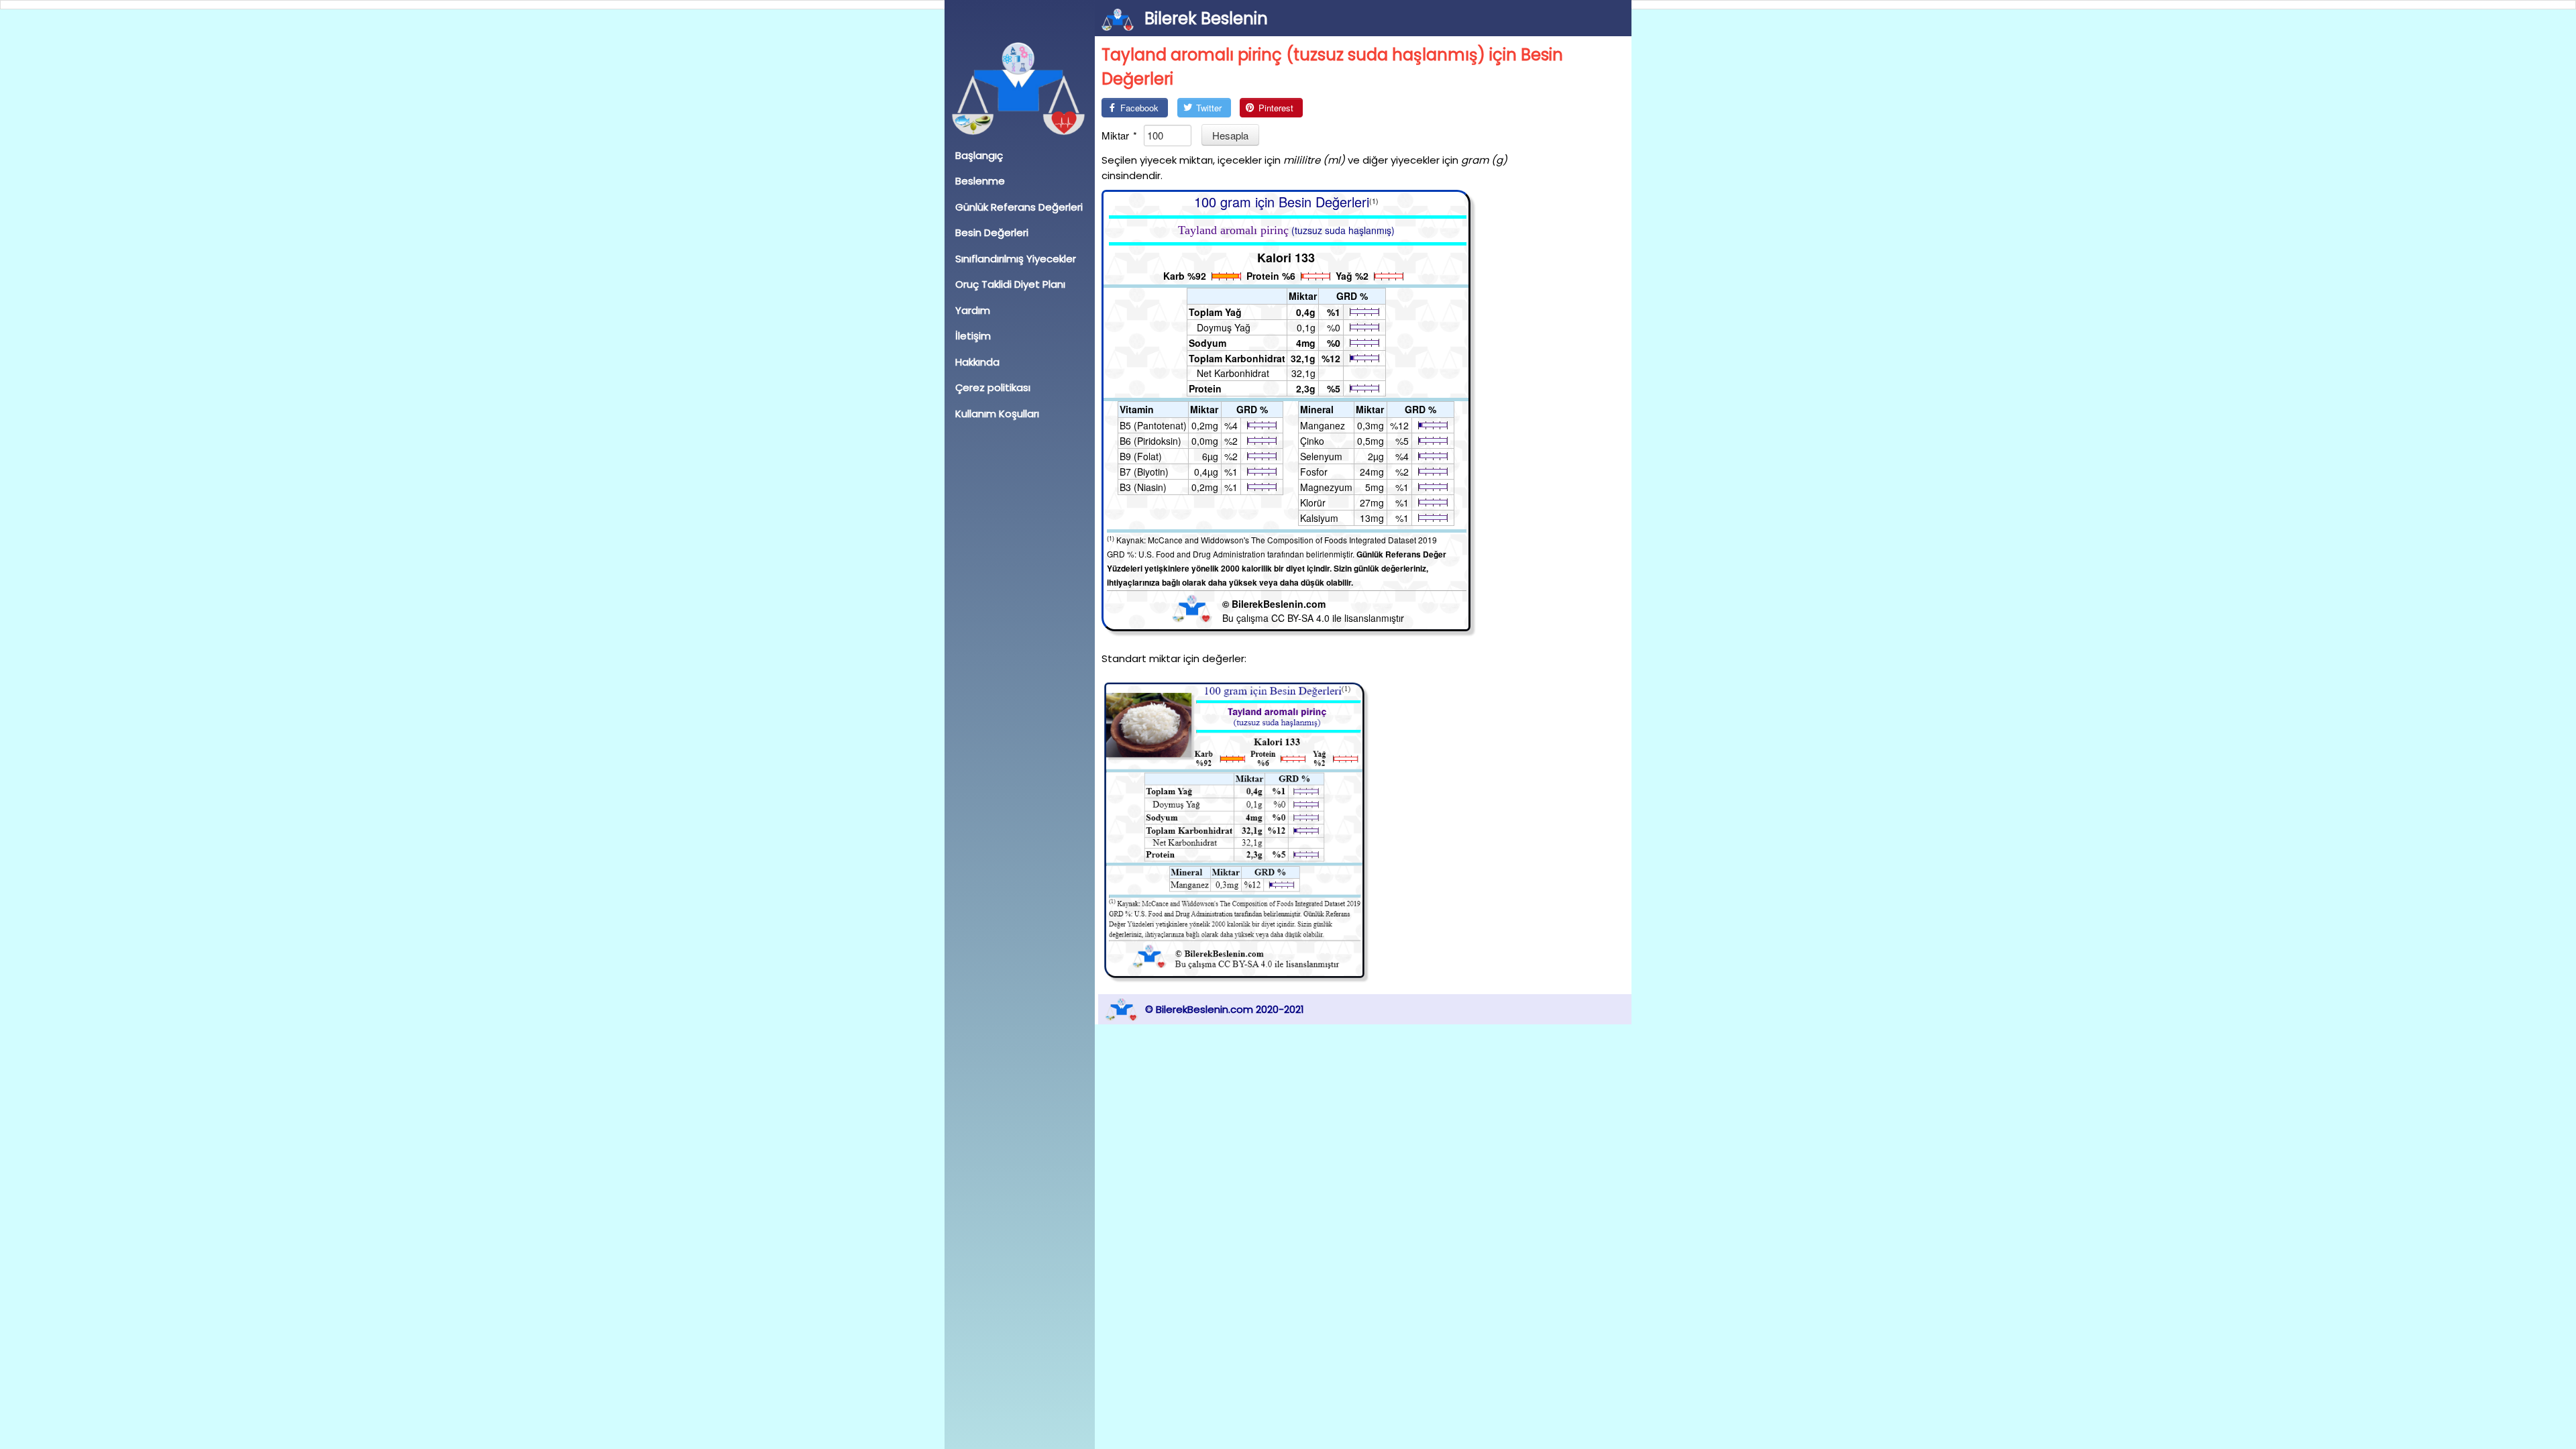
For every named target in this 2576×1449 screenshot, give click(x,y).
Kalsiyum (1319, 518)
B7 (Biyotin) (1144, 472)
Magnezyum (1326, 487)
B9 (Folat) (1141, 456)
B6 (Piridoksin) (1150, 441)
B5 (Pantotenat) (1153, 425)
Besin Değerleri (992, 232)
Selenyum (1321, 456)
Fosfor (1314, 472)
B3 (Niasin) (1143, 487)
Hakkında (977, 362)
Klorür (1313, 502)
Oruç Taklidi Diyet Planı (1010, 284)
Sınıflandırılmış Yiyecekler (1016, 259)
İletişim (973, 336)
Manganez (1323, 425)
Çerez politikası (993, 387)
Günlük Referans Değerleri (1019, 207)
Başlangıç (979, 155)
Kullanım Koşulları (997, 414)
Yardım (973, 310)
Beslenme (980, 181)
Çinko (1312, 441)
